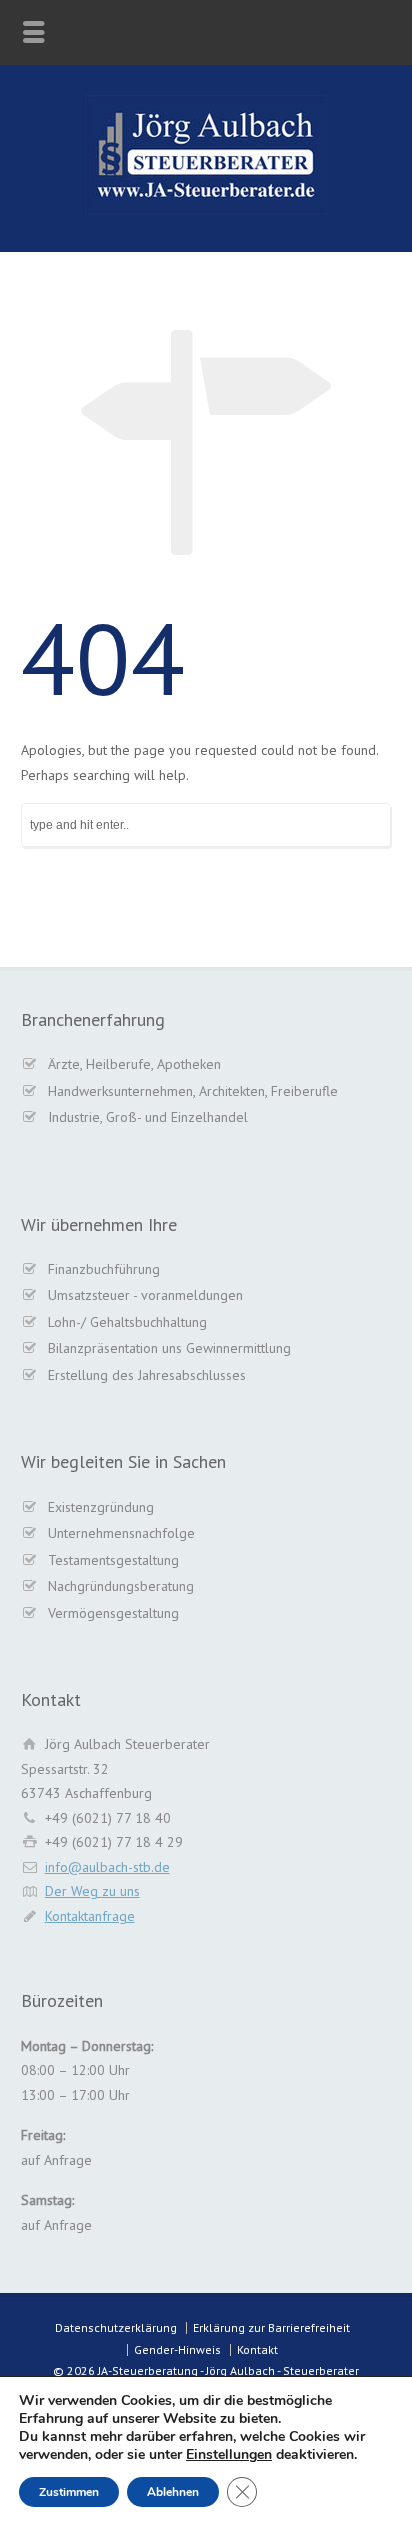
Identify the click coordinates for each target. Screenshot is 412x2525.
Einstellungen (229, 2455)
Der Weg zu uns (92, 1891)
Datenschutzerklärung (116, 2327)
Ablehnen (173, 2492)
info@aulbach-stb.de (107, 1867)
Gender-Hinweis (177, 2349)
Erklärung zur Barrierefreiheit (271, 2327)
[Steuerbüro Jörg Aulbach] (206, 210)
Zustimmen (69, 2492)
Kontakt (257, 2349)
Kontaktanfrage (90, 1916)
